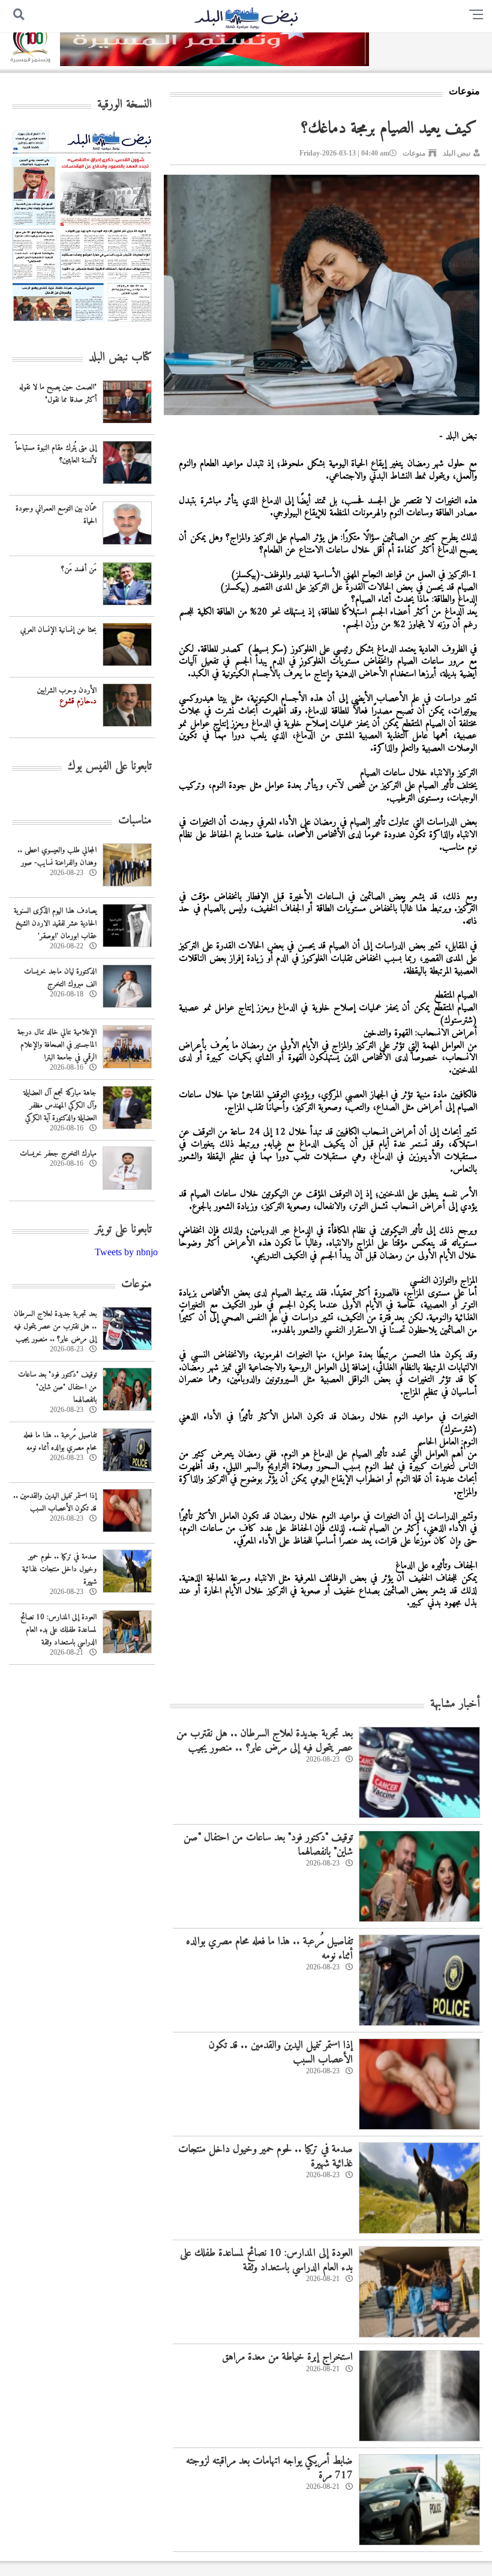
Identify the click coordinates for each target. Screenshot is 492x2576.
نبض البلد (457, 153)
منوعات (414, 153)
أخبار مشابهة (455, 1704)
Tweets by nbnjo (126, 1252)
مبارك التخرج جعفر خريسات (58, 1153)
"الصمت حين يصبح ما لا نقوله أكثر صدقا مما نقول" (58, 393)
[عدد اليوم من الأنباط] (82, 325)
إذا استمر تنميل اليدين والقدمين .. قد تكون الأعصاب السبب (281, 2052)
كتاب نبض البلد (120, 358)
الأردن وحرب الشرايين (67, 690)
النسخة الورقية (124, 105)
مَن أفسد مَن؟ (79, 569)
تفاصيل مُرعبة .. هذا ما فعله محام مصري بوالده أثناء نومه (269, 1948)
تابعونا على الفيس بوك (110, 767)
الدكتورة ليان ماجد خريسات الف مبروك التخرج (60, 978)
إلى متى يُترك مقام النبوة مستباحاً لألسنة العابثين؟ (56, 454)
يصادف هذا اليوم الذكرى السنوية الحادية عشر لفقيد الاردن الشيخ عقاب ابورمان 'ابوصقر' (55, 923)
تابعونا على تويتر (123, 1230)
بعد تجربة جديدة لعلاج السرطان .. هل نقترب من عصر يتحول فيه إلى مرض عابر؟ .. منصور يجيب (265, 1741)
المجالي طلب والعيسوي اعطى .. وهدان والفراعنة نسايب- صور (57, 856)
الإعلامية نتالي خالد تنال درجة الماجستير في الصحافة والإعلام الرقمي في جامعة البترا (57, 1045)
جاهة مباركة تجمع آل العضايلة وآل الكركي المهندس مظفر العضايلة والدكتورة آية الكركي (60, 1105)
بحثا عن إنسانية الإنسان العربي (58, 630)
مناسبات (135, 821)
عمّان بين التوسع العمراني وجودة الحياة (56, 515)
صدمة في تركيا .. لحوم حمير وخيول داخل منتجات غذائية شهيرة (265, 2156)
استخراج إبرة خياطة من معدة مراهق (287, 2357)
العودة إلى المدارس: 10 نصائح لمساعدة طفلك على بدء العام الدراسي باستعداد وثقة (266, 2260)
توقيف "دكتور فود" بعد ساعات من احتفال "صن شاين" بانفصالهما (268, 1844)
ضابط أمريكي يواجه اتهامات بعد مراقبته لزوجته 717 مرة (269, 2468)
